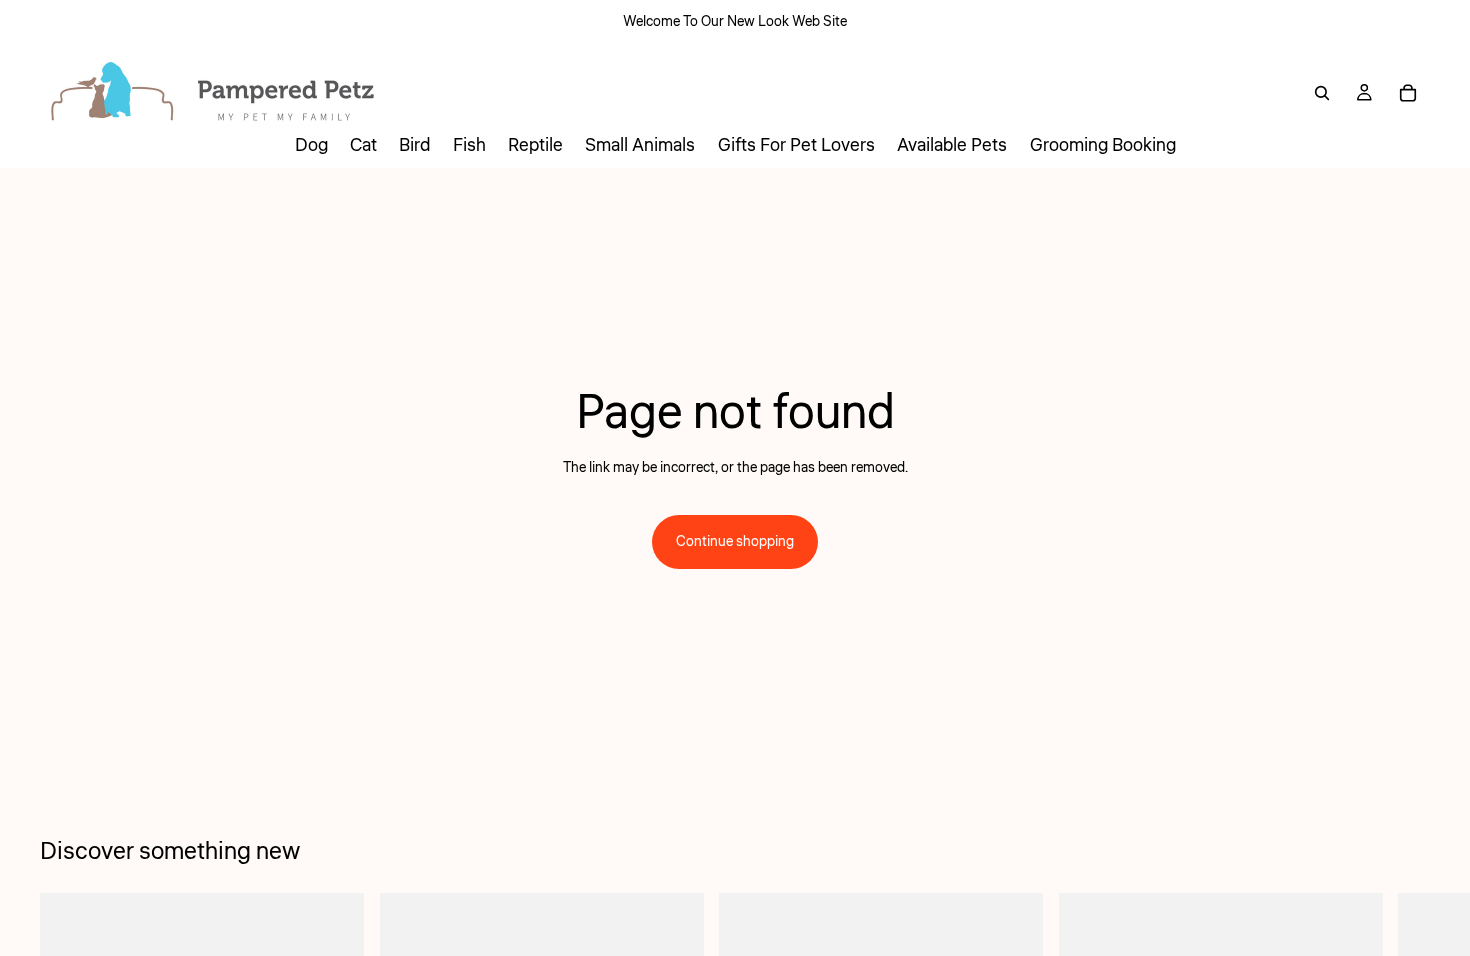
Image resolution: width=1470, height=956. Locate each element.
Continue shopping (735, 542)
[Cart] (1408, 93)
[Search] (1322, 93)
